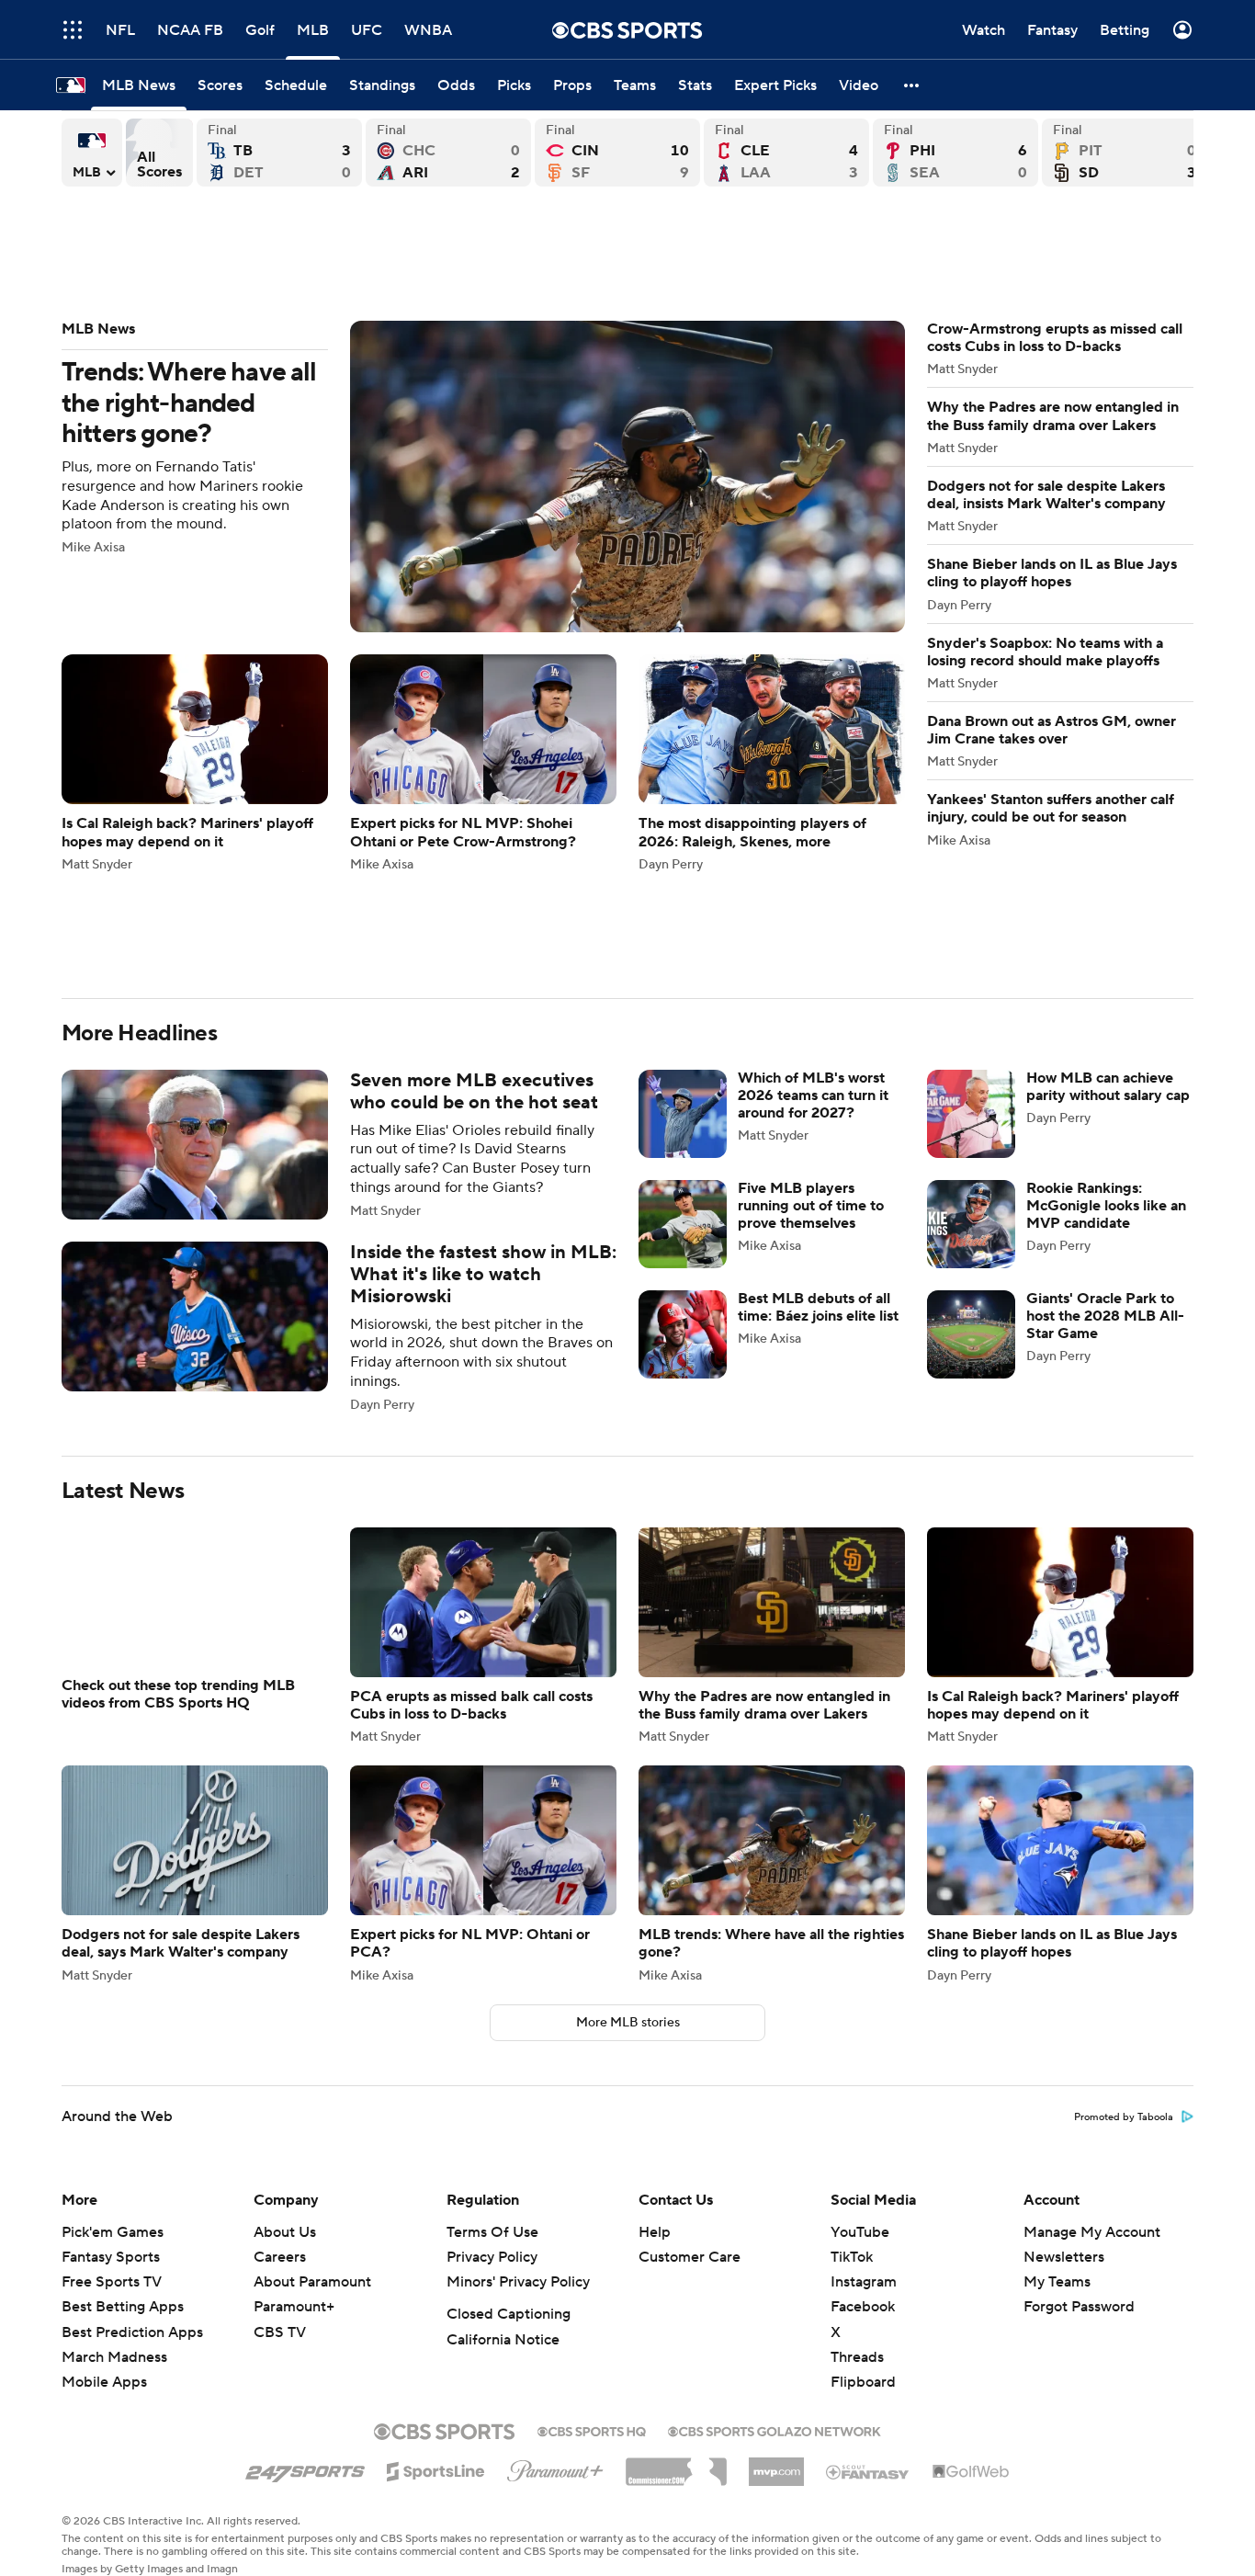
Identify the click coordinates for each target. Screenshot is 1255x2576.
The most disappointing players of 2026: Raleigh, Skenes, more (772, 762)
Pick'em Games (113, 2232)
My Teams (1057, 2282)
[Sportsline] (436, 2468)
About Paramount (312, 2282)
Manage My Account (1092, 2232)
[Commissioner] (676, 2465)
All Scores (159, 153)
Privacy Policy (492, 2257)
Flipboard (863, 2382)
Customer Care (690, 2257)
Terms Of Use (492, 2232)
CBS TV (280, 2332)
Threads (857, 2357)
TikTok (852, 2257)
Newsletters (1064, 2257)
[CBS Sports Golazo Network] (774, 2430)
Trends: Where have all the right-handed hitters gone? (483, 477)
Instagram (864, 2282)
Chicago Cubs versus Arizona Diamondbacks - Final (448, 153)
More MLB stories (628, 2023)
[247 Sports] (305, 2468)
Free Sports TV (112, 2282)
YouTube (860, 2232)
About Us (285, 2232)
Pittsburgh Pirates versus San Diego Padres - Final (1125, 153)
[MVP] (776, 2465)
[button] (912, 85)
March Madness (114, 2357)
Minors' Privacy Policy (518, 2282)
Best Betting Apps (123, 2307)
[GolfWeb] (971, 2472)
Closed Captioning (509, 2314)
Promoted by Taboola (1124, 2117)
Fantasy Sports (111, 2257)
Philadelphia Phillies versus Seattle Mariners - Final (955, 153)
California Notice (503, 2340)
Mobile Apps (104, 2382)
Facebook (863, 2307)
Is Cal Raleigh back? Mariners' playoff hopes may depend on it (195, 762)
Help (655, 2232)
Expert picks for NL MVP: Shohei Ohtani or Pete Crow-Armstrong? (483, 762)
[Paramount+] (555, 2468)
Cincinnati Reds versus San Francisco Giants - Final (617, 153)
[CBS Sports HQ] (592, 2430)
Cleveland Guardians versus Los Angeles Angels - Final (786, 153)
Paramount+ (294, 2307)
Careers (280, 2257)
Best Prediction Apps (132, 2332)
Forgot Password (1079, 2307)
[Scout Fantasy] (868, 2471)
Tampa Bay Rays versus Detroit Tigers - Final (279, 153)
